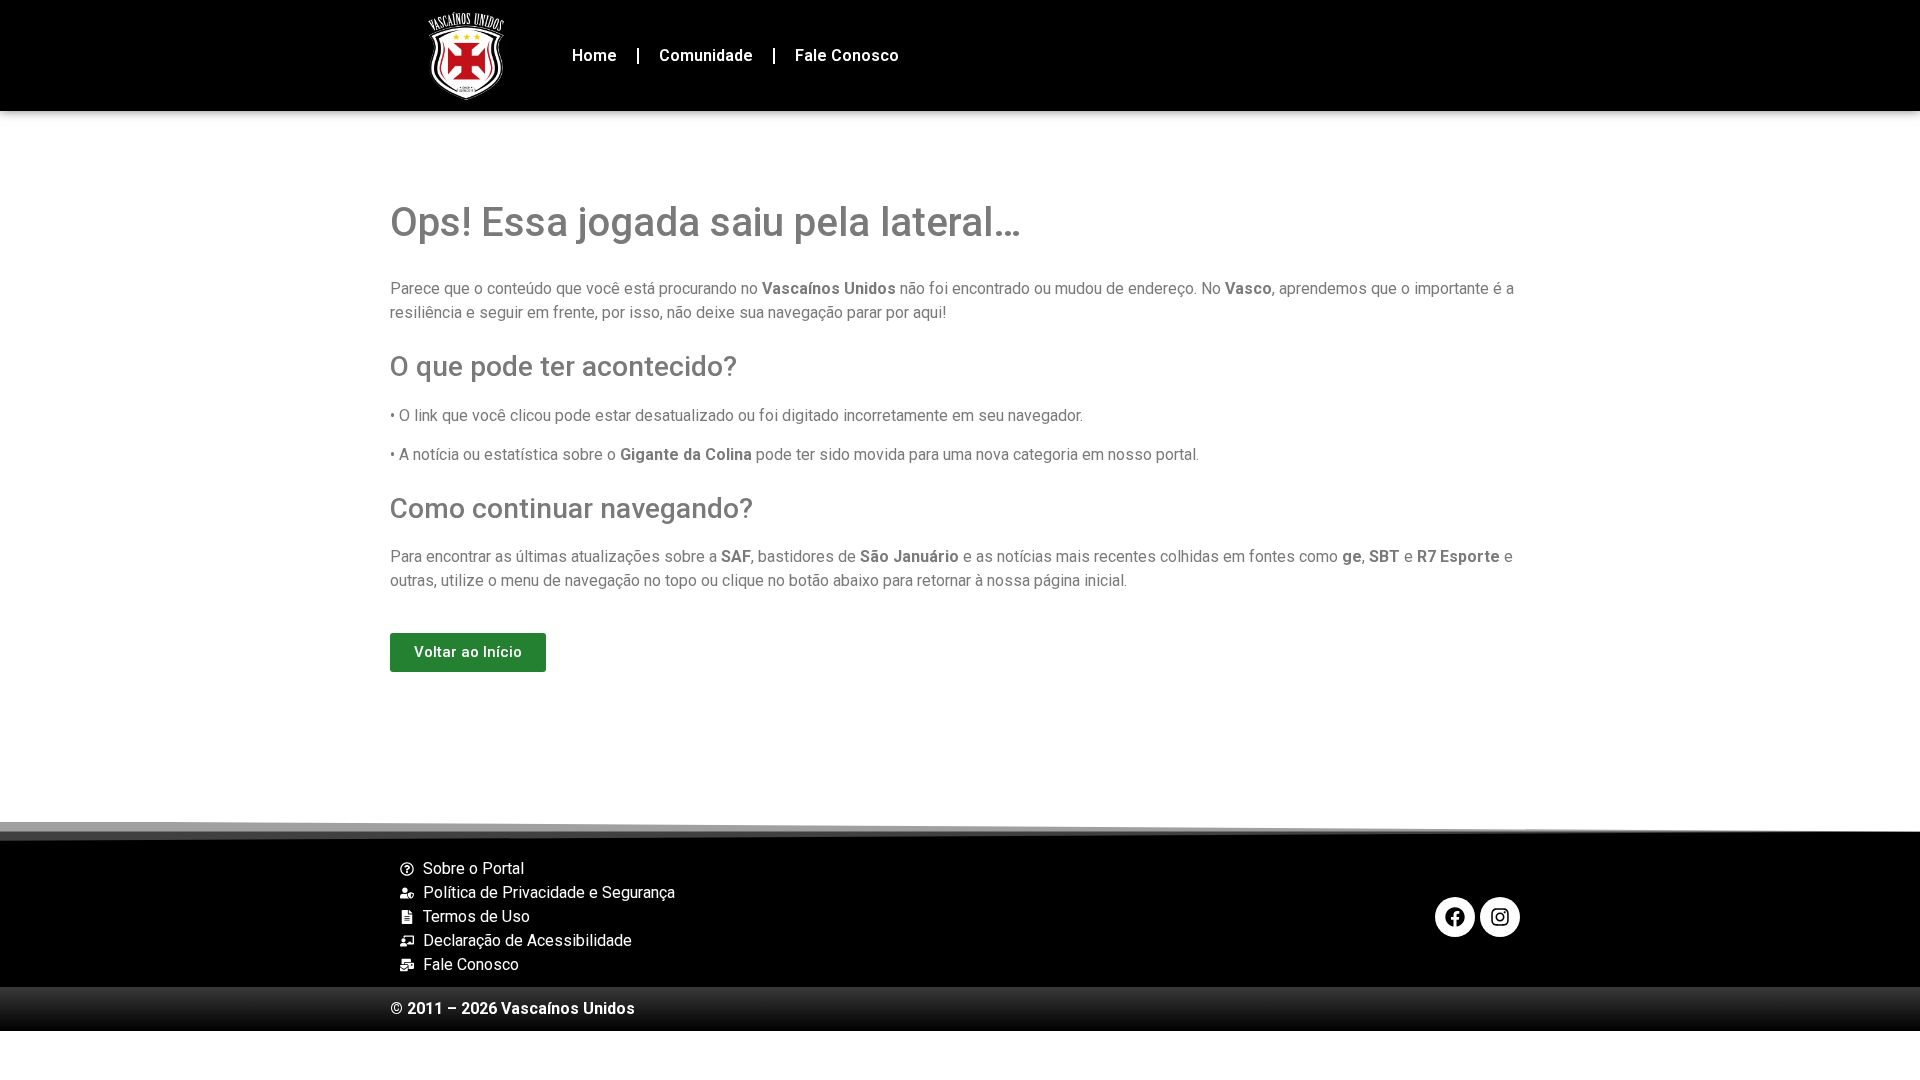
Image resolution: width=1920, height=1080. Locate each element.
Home (594, 55)
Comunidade (706, 55)
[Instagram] (1500, 917)
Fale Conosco (847, 55)
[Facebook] (1455, 917)
